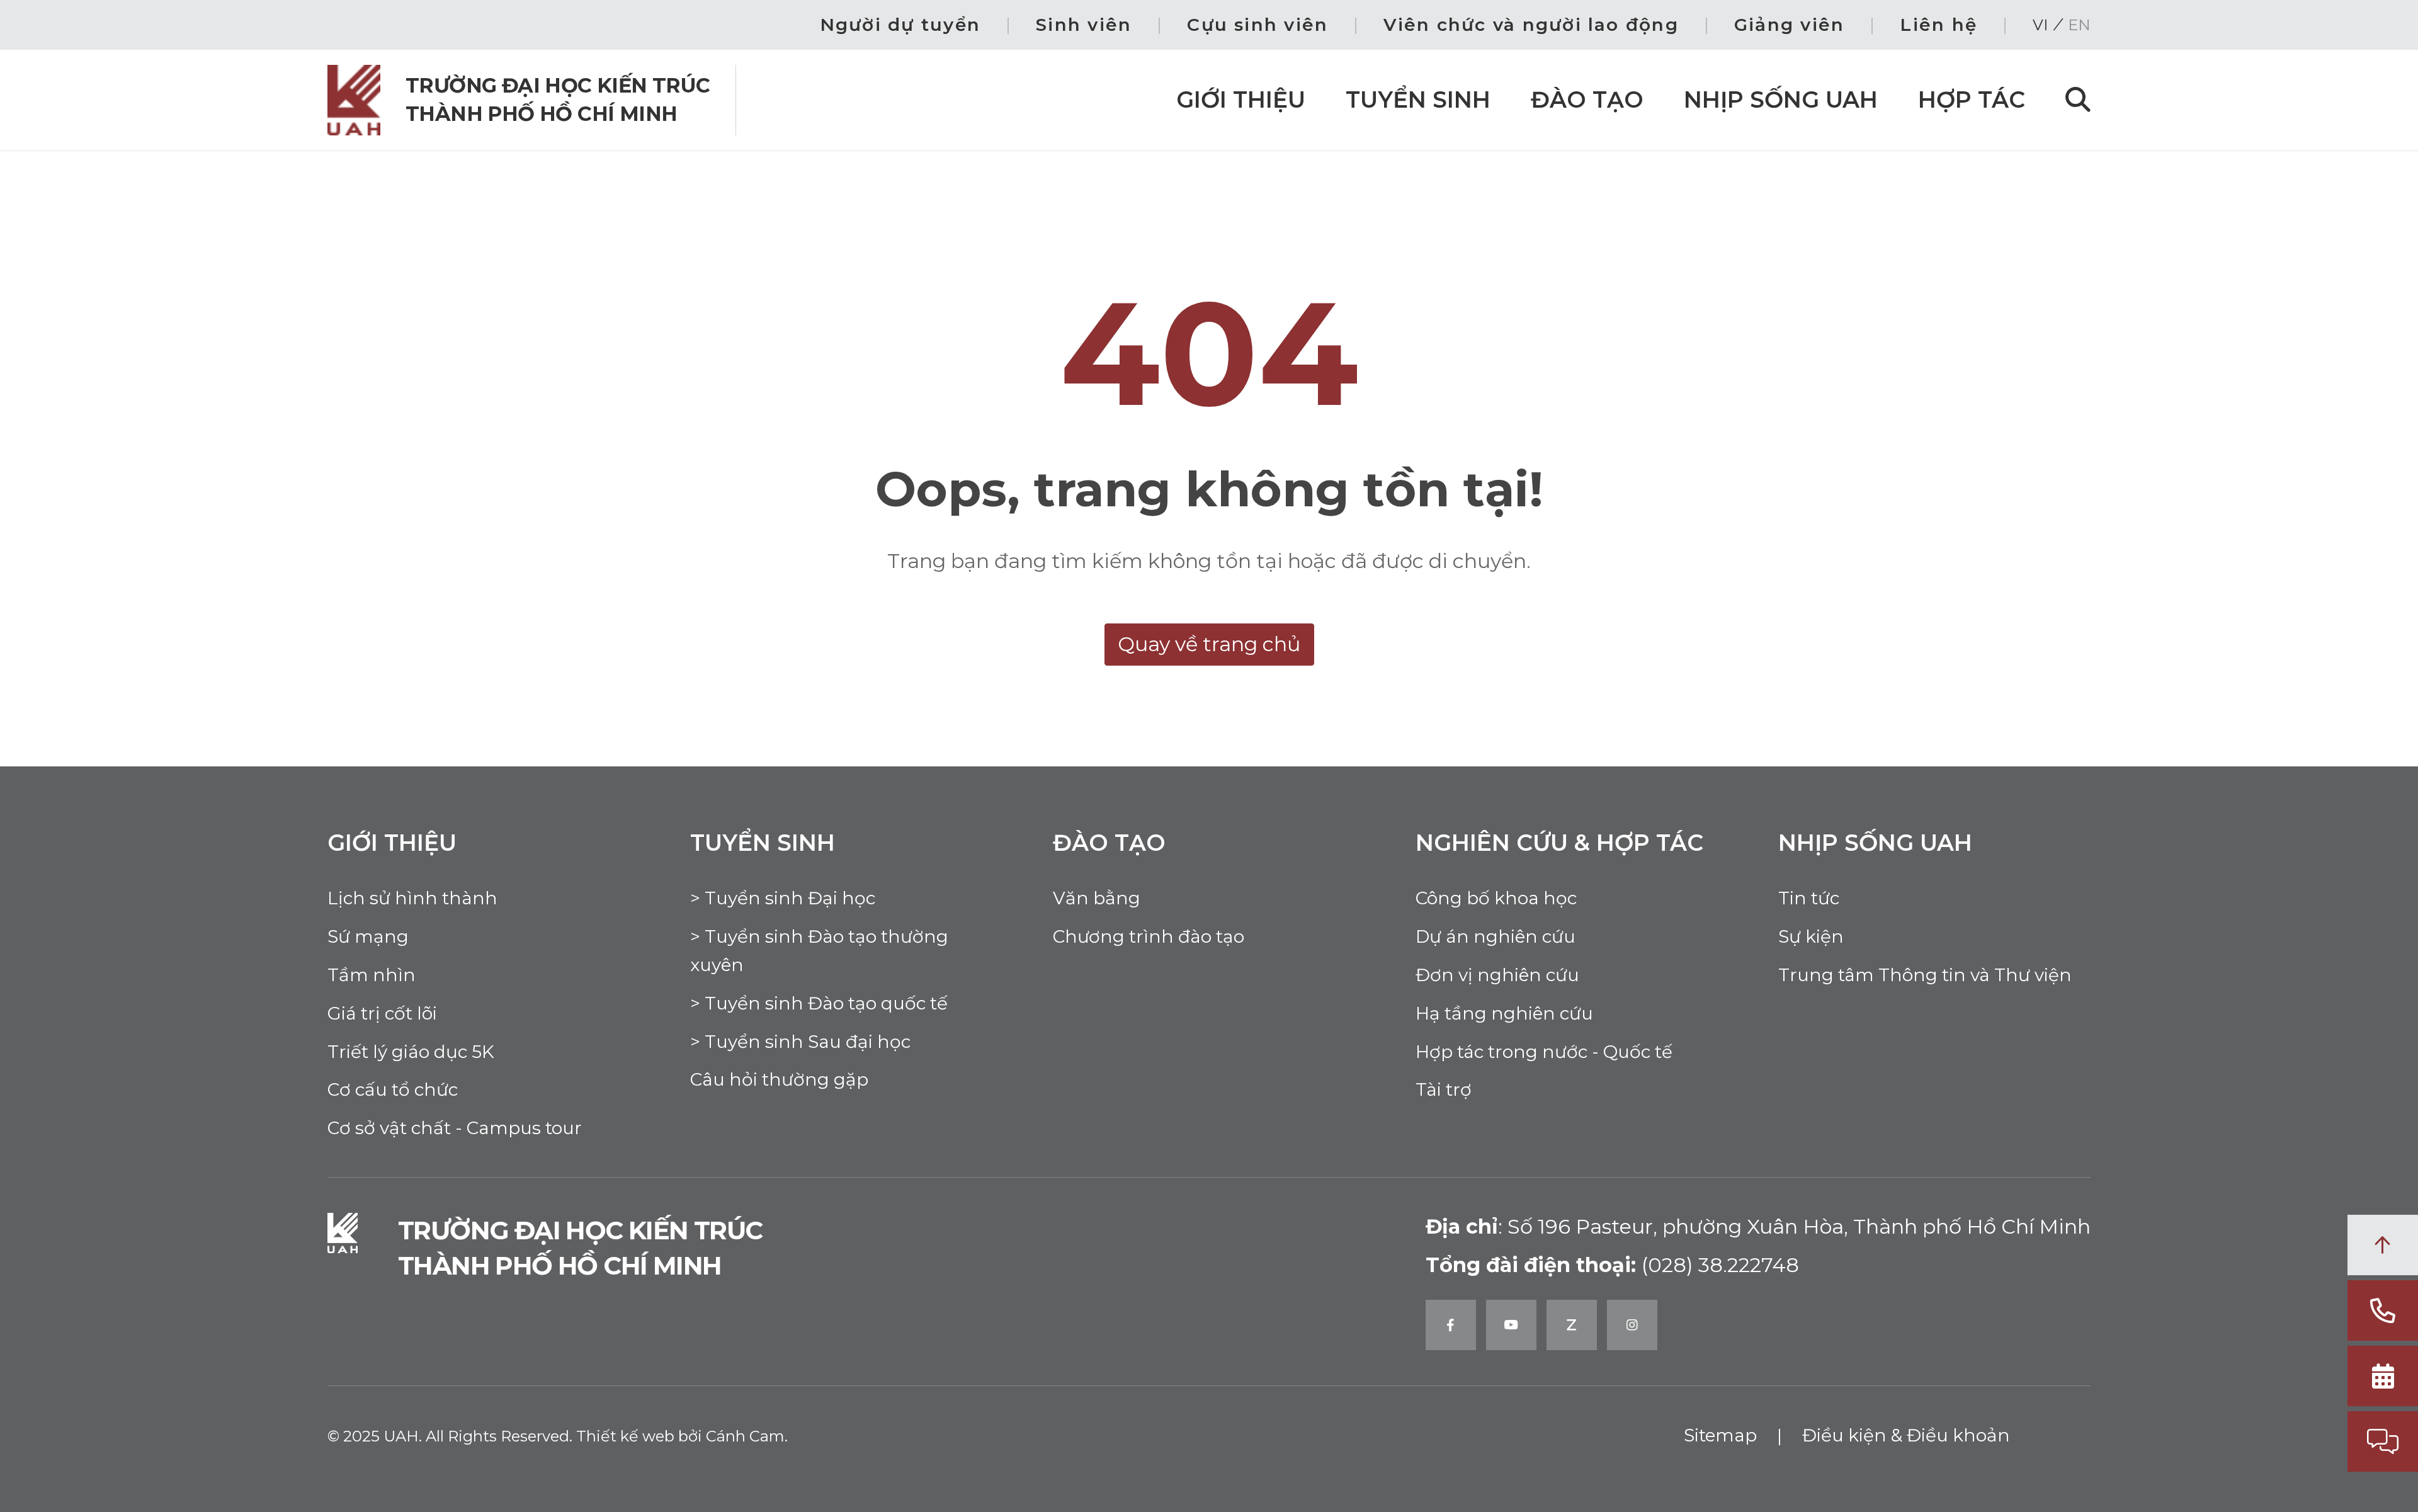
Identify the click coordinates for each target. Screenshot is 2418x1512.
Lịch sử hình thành (412, 898)
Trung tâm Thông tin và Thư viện (1925, 975)
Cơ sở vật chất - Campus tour (455, 1128)
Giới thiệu (1241, 99)
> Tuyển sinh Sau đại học (800, 1042)
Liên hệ (1938, 25)
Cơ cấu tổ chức (393, 1089)
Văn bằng (1097, 898)
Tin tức (1809, 898)
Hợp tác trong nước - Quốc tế (1544, 1052)
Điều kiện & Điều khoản (1906, 1435)
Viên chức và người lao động (1531, 25)
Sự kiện (1811, 936)
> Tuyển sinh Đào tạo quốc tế (819, 1003)
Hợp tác (1972, 99)
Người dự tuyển (900, 25)
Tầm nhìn (372, 975)
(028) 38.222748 (1720, 1265)
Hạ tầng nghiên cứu (1504, 1013)
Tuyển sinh (1418, 99)
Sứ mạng (368, 936)
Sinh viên (1084, 25)
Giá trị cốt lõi (382, 1013)
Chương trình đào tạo (1149, 936)
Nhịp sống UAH (1781, 99)
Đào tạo (1587, 99)
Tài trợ (1444, 1089)
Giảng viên (1789, 25)
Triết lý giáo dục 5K (411, 1052)
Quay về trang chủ (1209, 644)
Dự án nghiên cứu (1496, 936)
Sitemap (1720, 1435)
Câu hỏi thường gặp (779, 1079)
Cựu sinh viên (1257, 25)
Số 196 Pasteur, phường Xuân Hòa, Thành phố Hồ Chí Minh (1758, 1226)
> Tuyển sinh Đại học (783, 898)
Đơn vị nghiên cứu (1497, 975)
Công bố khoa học (1496, 898)
